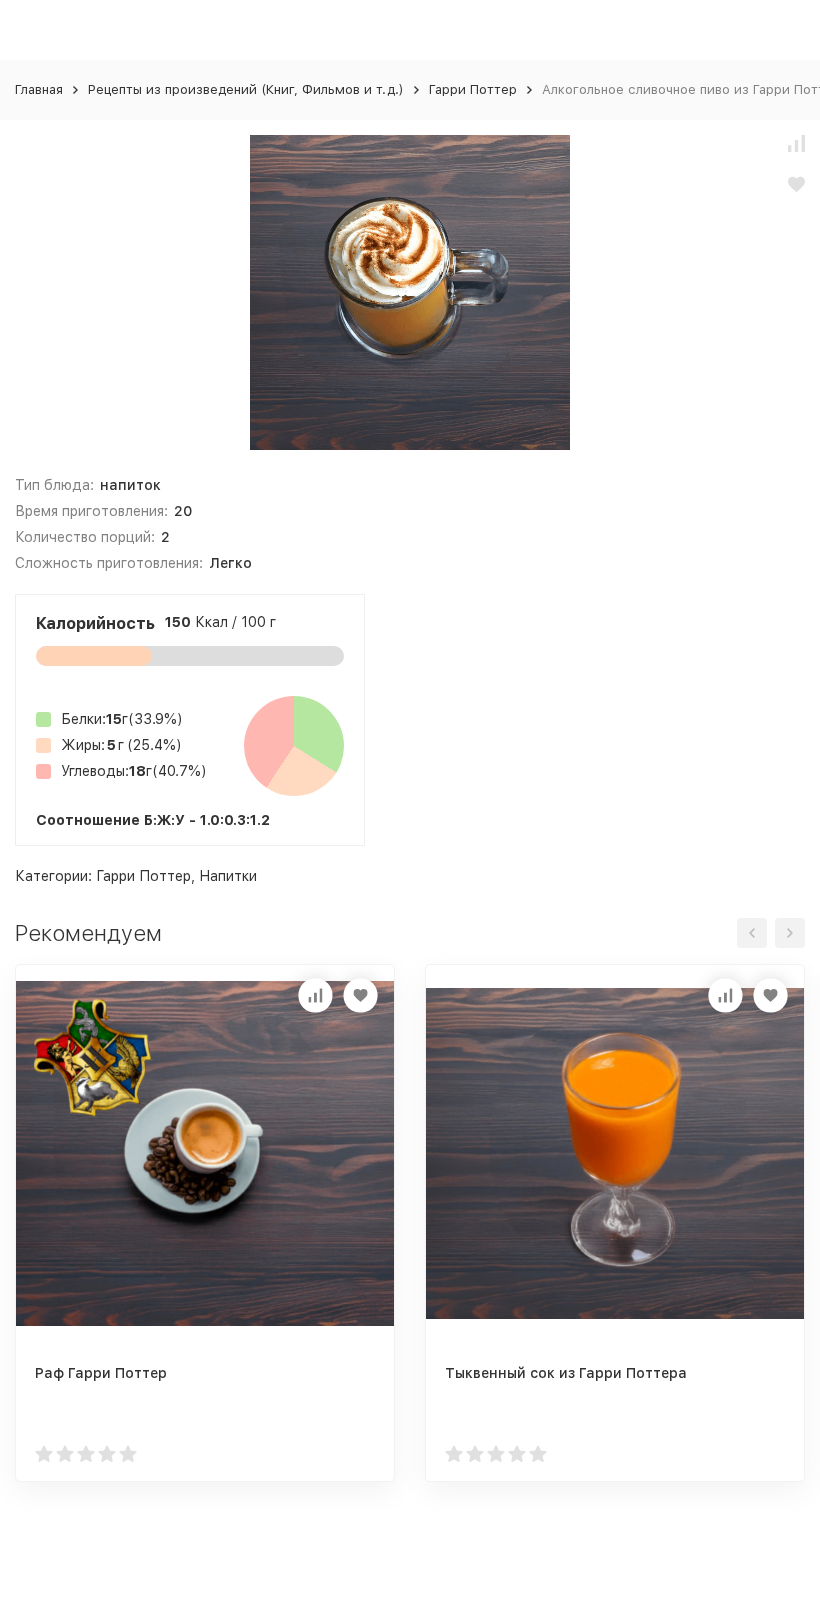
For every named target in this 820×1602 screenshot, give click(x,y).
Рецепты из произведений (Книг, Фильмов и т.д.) (246, 89)
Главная (39, 89)
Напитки (228, 876)
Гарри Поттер (473, 89)
